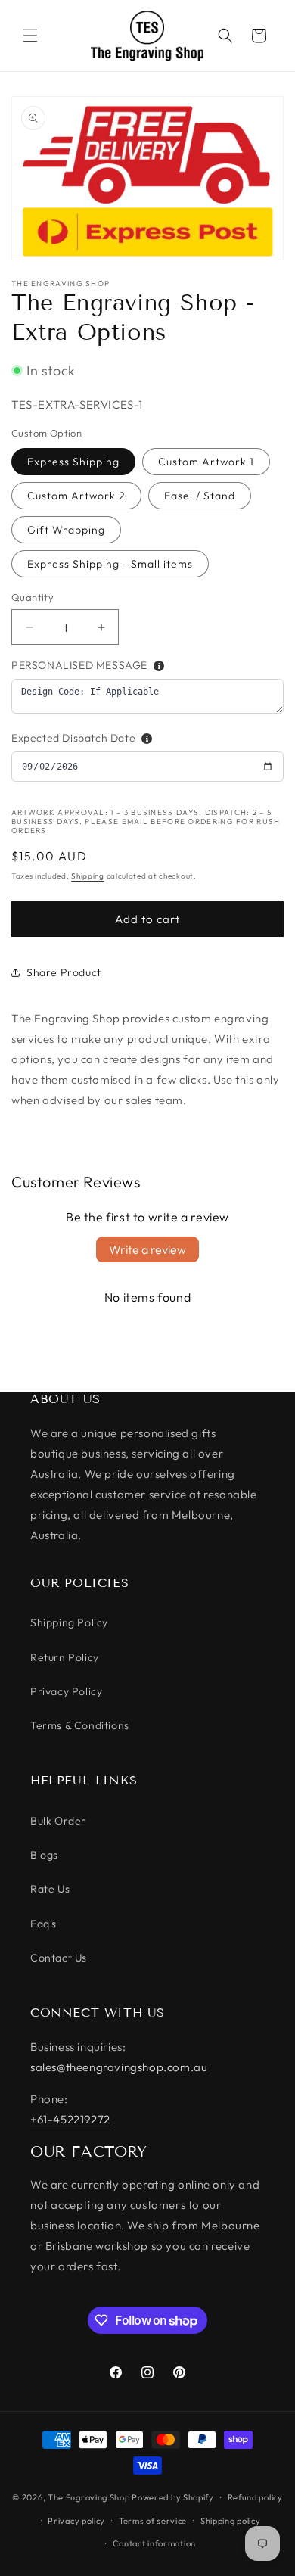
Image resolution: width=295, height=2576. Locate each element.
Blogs (44, 1855)
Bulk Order (58, 1821)
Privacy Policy (66, 1691)
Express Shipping (73, 462)
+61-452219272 (70, 2119)
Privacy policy (76, 2521)
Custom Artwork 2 (76, 496)
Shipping (88, 876)
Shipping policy (231, 2521)
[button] (30, 36)
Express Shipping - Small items (110, 564)
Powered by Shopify (173, 2497)
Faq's (43, 1924)
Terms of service (153, 2521)
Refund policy (255, 2497)
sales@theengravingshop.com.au (119, 2067)
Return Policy (65, 1657)
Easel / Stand (200, 496)
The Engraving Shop (89, 2497)
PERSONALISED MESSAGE (79, 665)
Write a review (147, 1249)
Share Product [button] (64, 972)
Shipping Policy (69, 1622)
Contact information (154, 2543)
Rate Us (50, 1889)
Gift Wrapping (66, 530)
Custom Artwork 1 (206, 462)
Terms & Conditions (80, 1725)
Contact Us (59, 1958)
